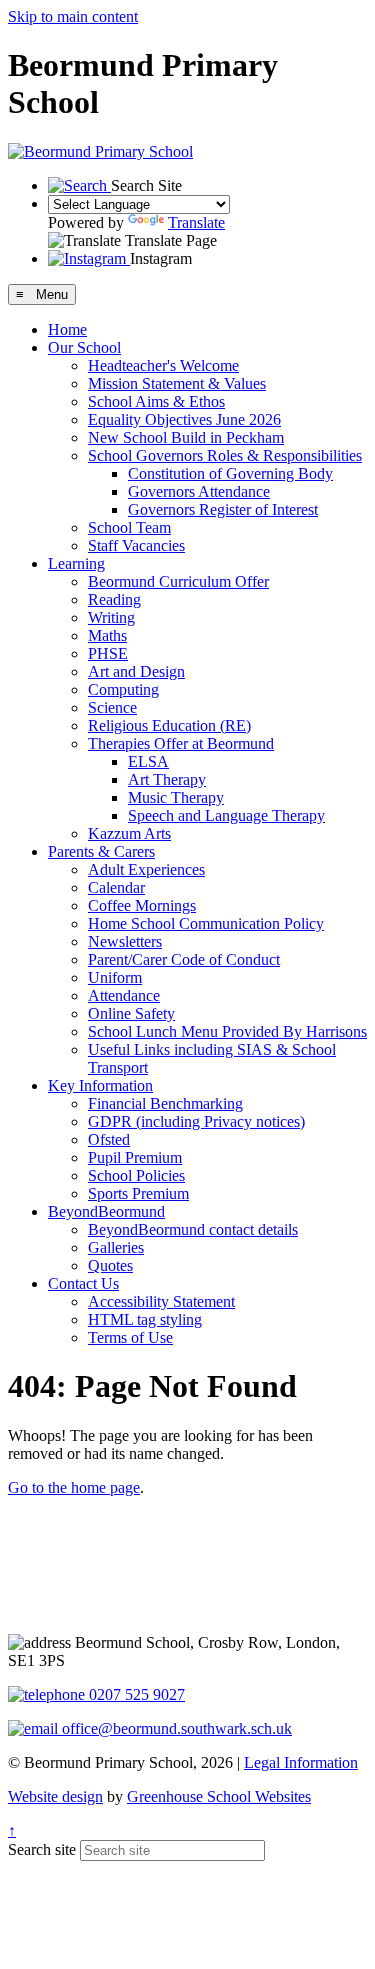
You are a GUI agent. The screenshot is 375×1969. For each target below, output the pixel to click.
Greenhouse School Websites (219, 1796)
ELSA (148, 761)
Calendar (116, 887)
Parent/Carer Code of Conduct (184, 959)
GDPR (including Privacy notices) (196, 1121)
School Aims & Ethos (156, 401)
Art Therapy (167, 779)
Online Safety (131, 1013)
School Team (129, 527)
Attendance (124, 995)
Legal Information (301, 1762)
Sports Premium (138, 1193)
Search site (42, 1849)
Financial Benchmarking (165, 1103)
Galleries (116, 1247)
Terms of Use (130, 1337)
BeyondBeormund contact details (193, 1229)
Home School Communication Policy (206, 923)
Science (112, 707)
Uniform (115, 977)
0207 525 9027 (135, 1694)
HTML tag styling (145, 1319)
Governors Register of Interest (223, 509)
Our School (84, 347)
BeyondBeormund (106, 1211)
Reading (114, 599)
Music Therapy (176, 797)
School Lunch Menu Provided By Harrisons (227, 1031)
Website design (55, 1796)
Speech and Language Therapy (226, 815)
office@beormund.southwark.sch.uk (175, 1728)
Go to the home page (74, 1487)
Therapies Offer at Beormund (181, 743)
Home (67, 329)
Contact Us (83, 1283)
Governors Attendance (199, 491)
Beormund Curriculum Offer (178, 581)
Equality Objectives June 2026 (184, 419)
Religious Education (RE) (169, 725)
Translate (196, 222)
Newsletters (125, 941)
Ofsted (109, 1139)
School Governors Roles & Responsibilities (225, 455)
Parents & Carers (101, 851)
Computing (123, 689)
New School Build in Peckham (186, 437)
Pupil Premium (135, 1157)
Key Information (100, 1085)
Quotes (110, 1265)
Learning (76, 563)
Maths (107, 635)
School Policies (136, 1175)
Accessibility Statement (161, 1301)
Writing (111, 617)
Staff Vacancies (136, 545)
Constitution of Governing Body (230, 473)
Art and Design (136, 671)
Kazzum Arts (129, 833)
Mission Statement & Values (177, 383)
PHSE (108, 653)
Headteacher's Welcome (163, 365)
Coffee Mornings (142, 905)
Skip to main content (73, 16)
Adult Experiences (146, 869)
